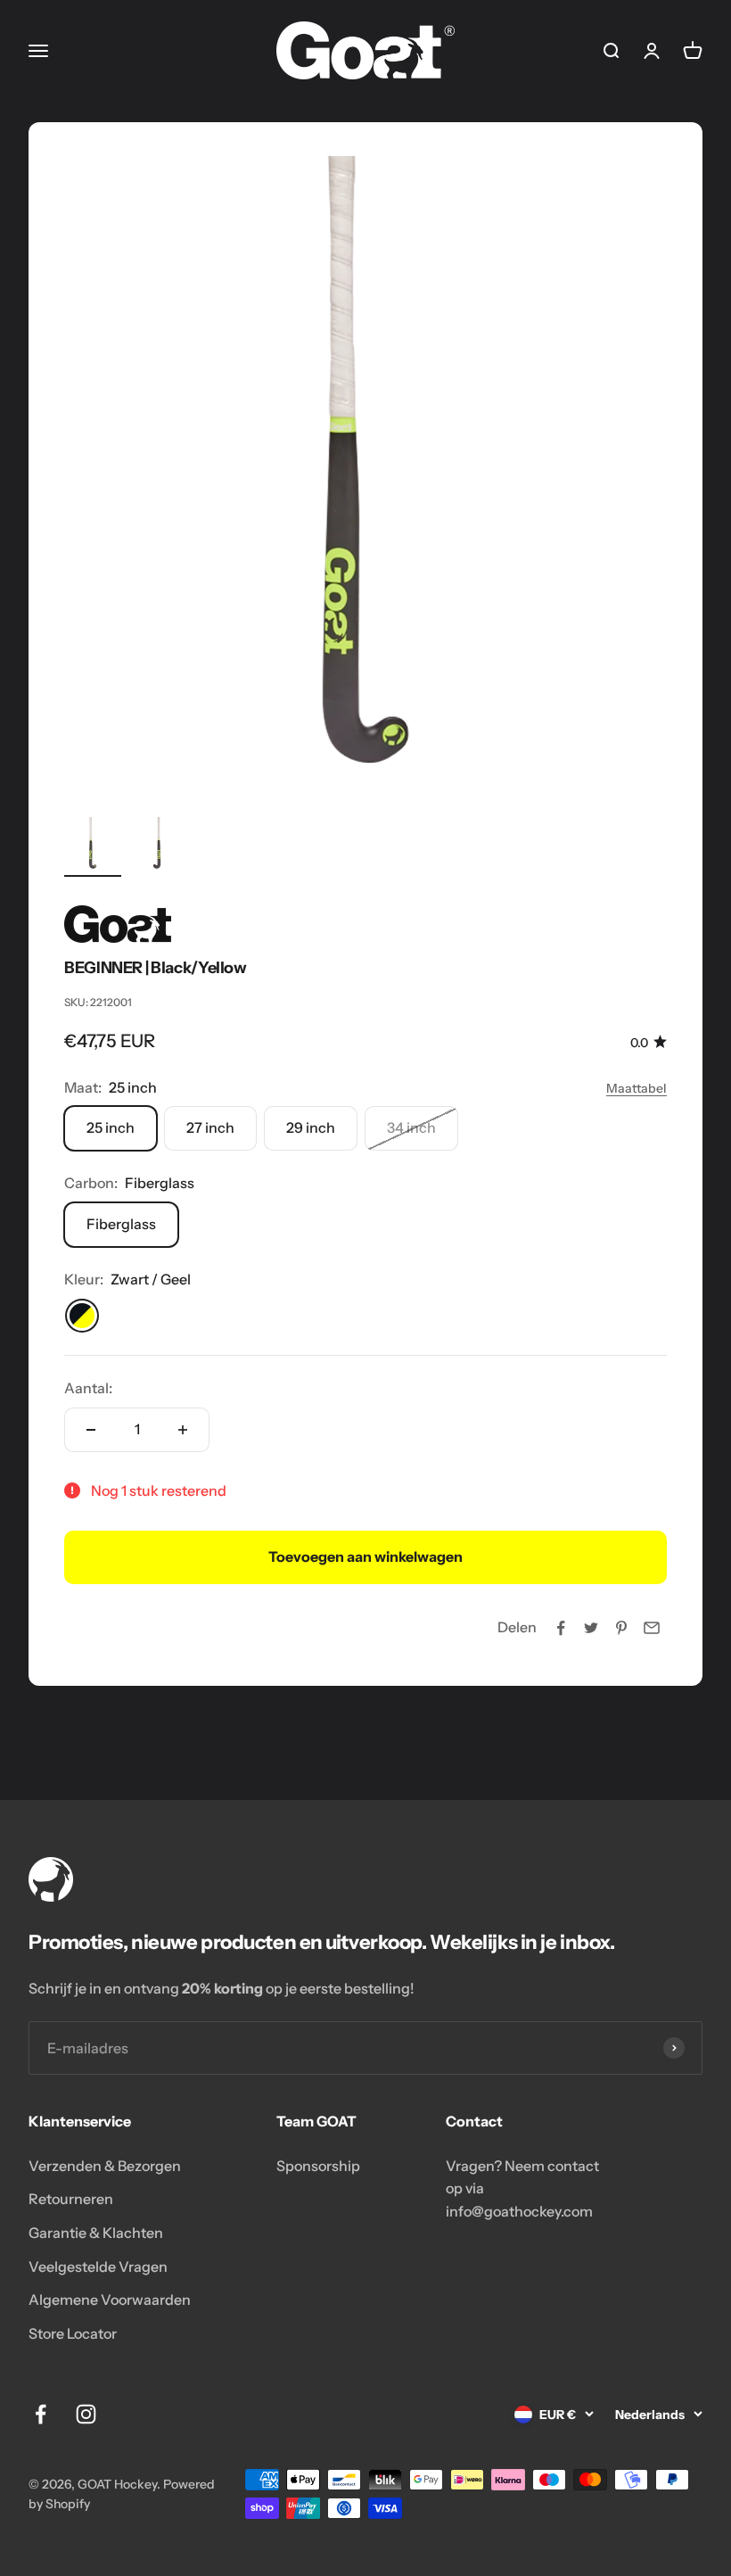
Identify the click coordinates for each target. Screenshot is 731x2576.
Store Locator (73, 2333)
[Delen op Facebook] (561, 1628)
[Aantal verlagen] (91, 1430)
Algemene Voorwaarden (110, 2299)
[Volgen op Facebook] (41, 2414)
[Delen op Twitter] (591, 1628)
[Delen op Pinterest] (621, 1628)
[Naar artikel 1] (93, 846)
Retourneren (71, 2199)
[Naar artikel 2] (157, 846)
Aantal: (88, 1388)
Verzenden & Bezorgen (105, 2166)
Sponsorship (318, 2166)
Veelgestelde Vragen (98, 2266)
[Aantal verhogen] (183, 1430)
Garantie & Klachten (96, 2233)
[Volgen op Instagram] (86, 2414)
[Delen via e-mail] (652, 1628)
